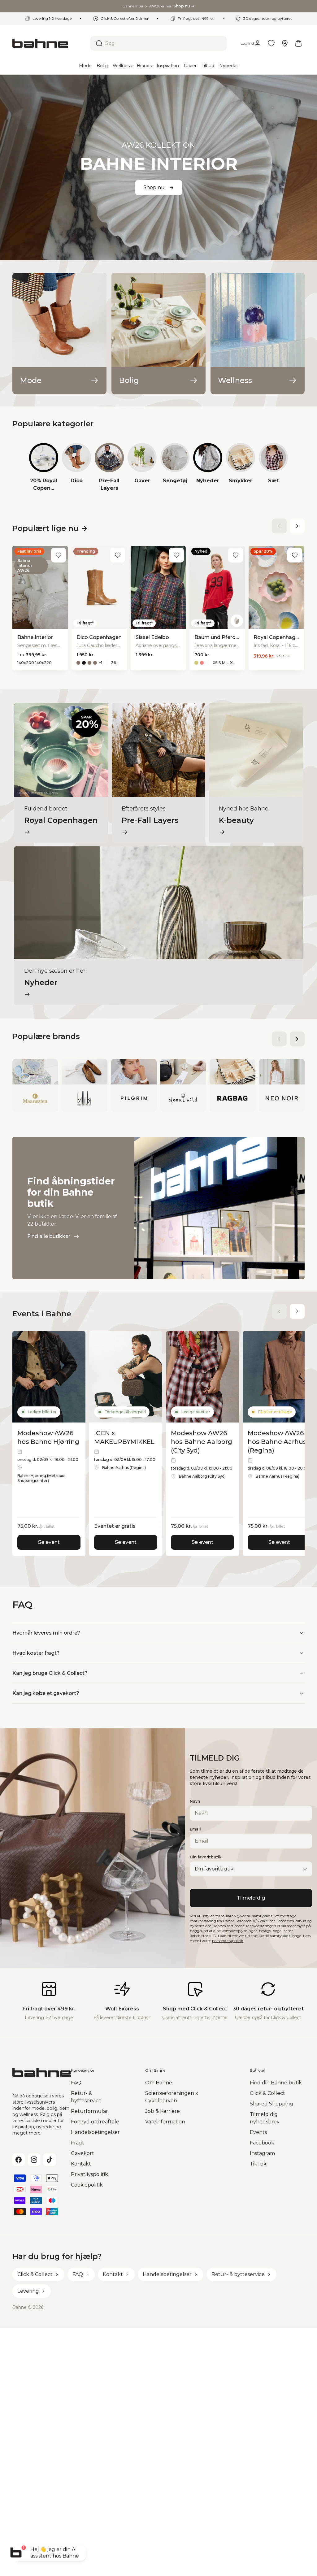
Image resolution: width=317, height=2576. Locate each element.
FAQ (76, 2083)
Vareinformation (165, 2122)
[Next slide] (297, 526)
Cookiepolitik (87, 2185)
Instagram (262, 2153)
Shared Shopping (271, 2104)
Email (195, 1829)
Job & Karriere (163, 2111)
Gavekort (83, 2153)
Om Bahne (159, 2083)
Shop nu (154, 187)
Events (258, 2132)
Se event (49, 1542)
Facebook (262, 2143)
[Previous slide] (279, 526)
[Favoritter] (271, 43)
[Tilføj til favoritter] (59, 555)
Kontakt (81, 2164)
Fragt (78, 2143)
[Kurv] (298, 43)
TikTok (258, 2164)
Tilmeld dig (251, 1898)
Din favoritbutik (206, 1857)
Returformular (89, 2111)
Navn (195, 1801)
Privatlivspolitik (89, 2174)
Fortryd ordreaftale (95, 2122)
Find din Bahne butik (276, 2083)
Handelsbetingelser (95, 2132)
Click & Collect (267, 2093)
